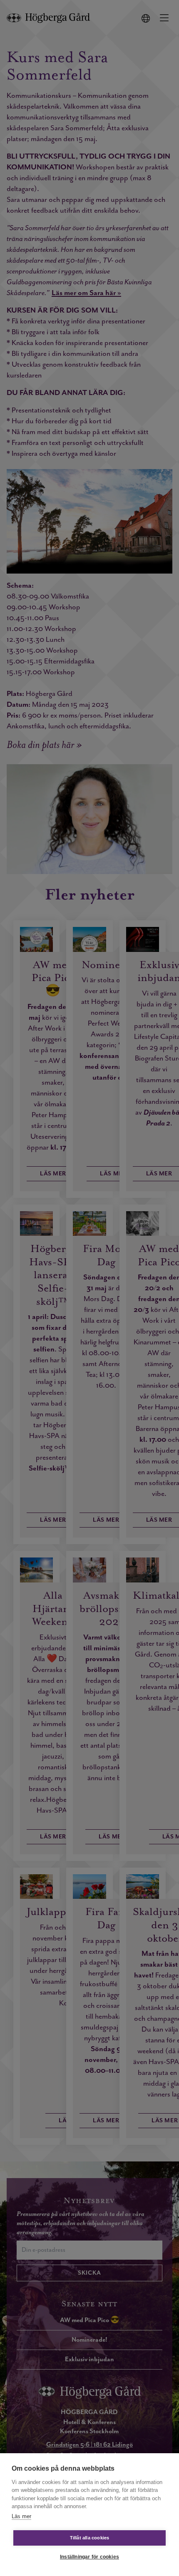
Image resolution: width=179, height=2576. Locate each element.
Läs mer (21, 2516)
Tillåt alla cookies (90, 2538)
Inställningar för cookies (89, 2557)
